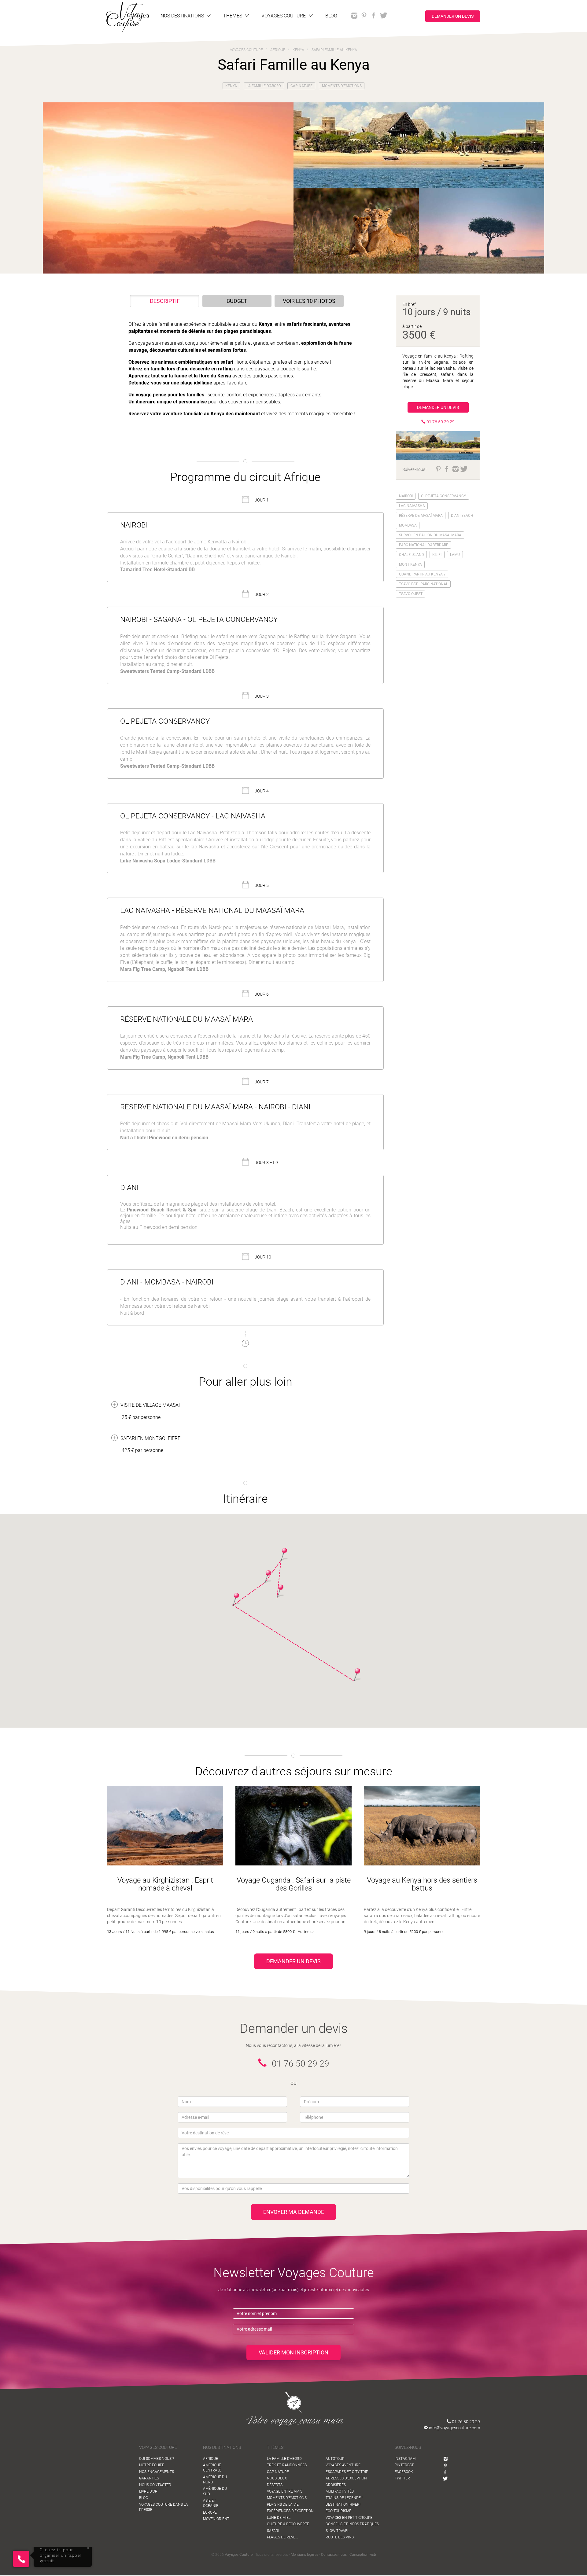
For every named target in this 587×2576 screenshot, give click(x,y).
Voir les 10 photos (309, 301)
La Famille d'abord (264, 86)
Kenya (231, 86)
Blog (144, 2498)
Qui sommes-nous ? (157, 2459)
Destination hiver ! (343, 2504)
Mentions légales (305, 2555)
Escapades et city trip (347, 2472)
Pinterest (404, 2465)
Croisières (336, 2485)
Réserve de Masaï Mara (421, 516)
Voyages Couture (239, 2555)
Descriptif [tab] (165, 301)
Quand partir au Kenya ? (422, 574)
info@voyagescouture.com (454, 2428)
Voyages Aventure (343, 2465)
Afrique (210, 2459)
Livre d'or (148, 2491)
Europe (210, 2512)
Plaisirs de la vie (283, 2504)
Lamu (455, 555)
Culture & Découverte (288, 2524)
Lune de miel (279, 2518)
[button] (280, 1591)
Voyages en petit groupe (349, 2518)
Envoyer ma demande (294, 2212)
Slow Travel (337, 2531)
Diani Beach (462, 516)
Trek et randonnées (287, 2465)
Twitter (402, 2478)
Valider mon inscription (293, 2352)
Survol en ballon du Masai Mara (430, 535)
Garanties (149, 2478)
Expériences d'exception (290, 2511)
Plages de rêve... (282, 2537)
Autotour (335, 2459)
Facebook (404, 2472)
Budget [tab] (237, 301)
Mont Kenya (410, 564)
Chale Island (412, 555)
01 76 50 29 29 (465, 2422)
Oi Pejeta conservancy (443, 496)
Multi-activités (340, 2491)
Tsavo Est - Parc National (423, 584)
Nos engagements (157, 2472)
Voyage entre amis (285, 2491)
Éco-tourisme (338, 2511)
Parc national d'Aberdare (424, 545)
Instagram (405, 2459)
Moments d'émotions (342, 86)
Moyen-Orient (216, 2519)
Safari (273, 2531)
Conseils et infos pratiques (352, 2524)
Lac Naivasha (412, 506)
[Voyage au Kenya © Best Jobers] (168, 188)
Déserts (275, 2485)
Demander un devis (453, 16)
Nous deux (277, 2478)
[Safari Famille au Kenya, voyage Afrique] (419, 145)
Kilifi (437, 555)
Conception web (363, 2555)
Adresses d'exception (346, 2478)
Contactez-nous (334, 2555)
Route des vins (340, 2537)
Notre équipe (152, 2465)
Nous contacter (155, 2485)
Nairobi (406, 496)
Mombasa (408, 525)
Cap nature (301, 86)
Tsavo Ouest (411, 594)
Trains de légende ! (344, 2498)
